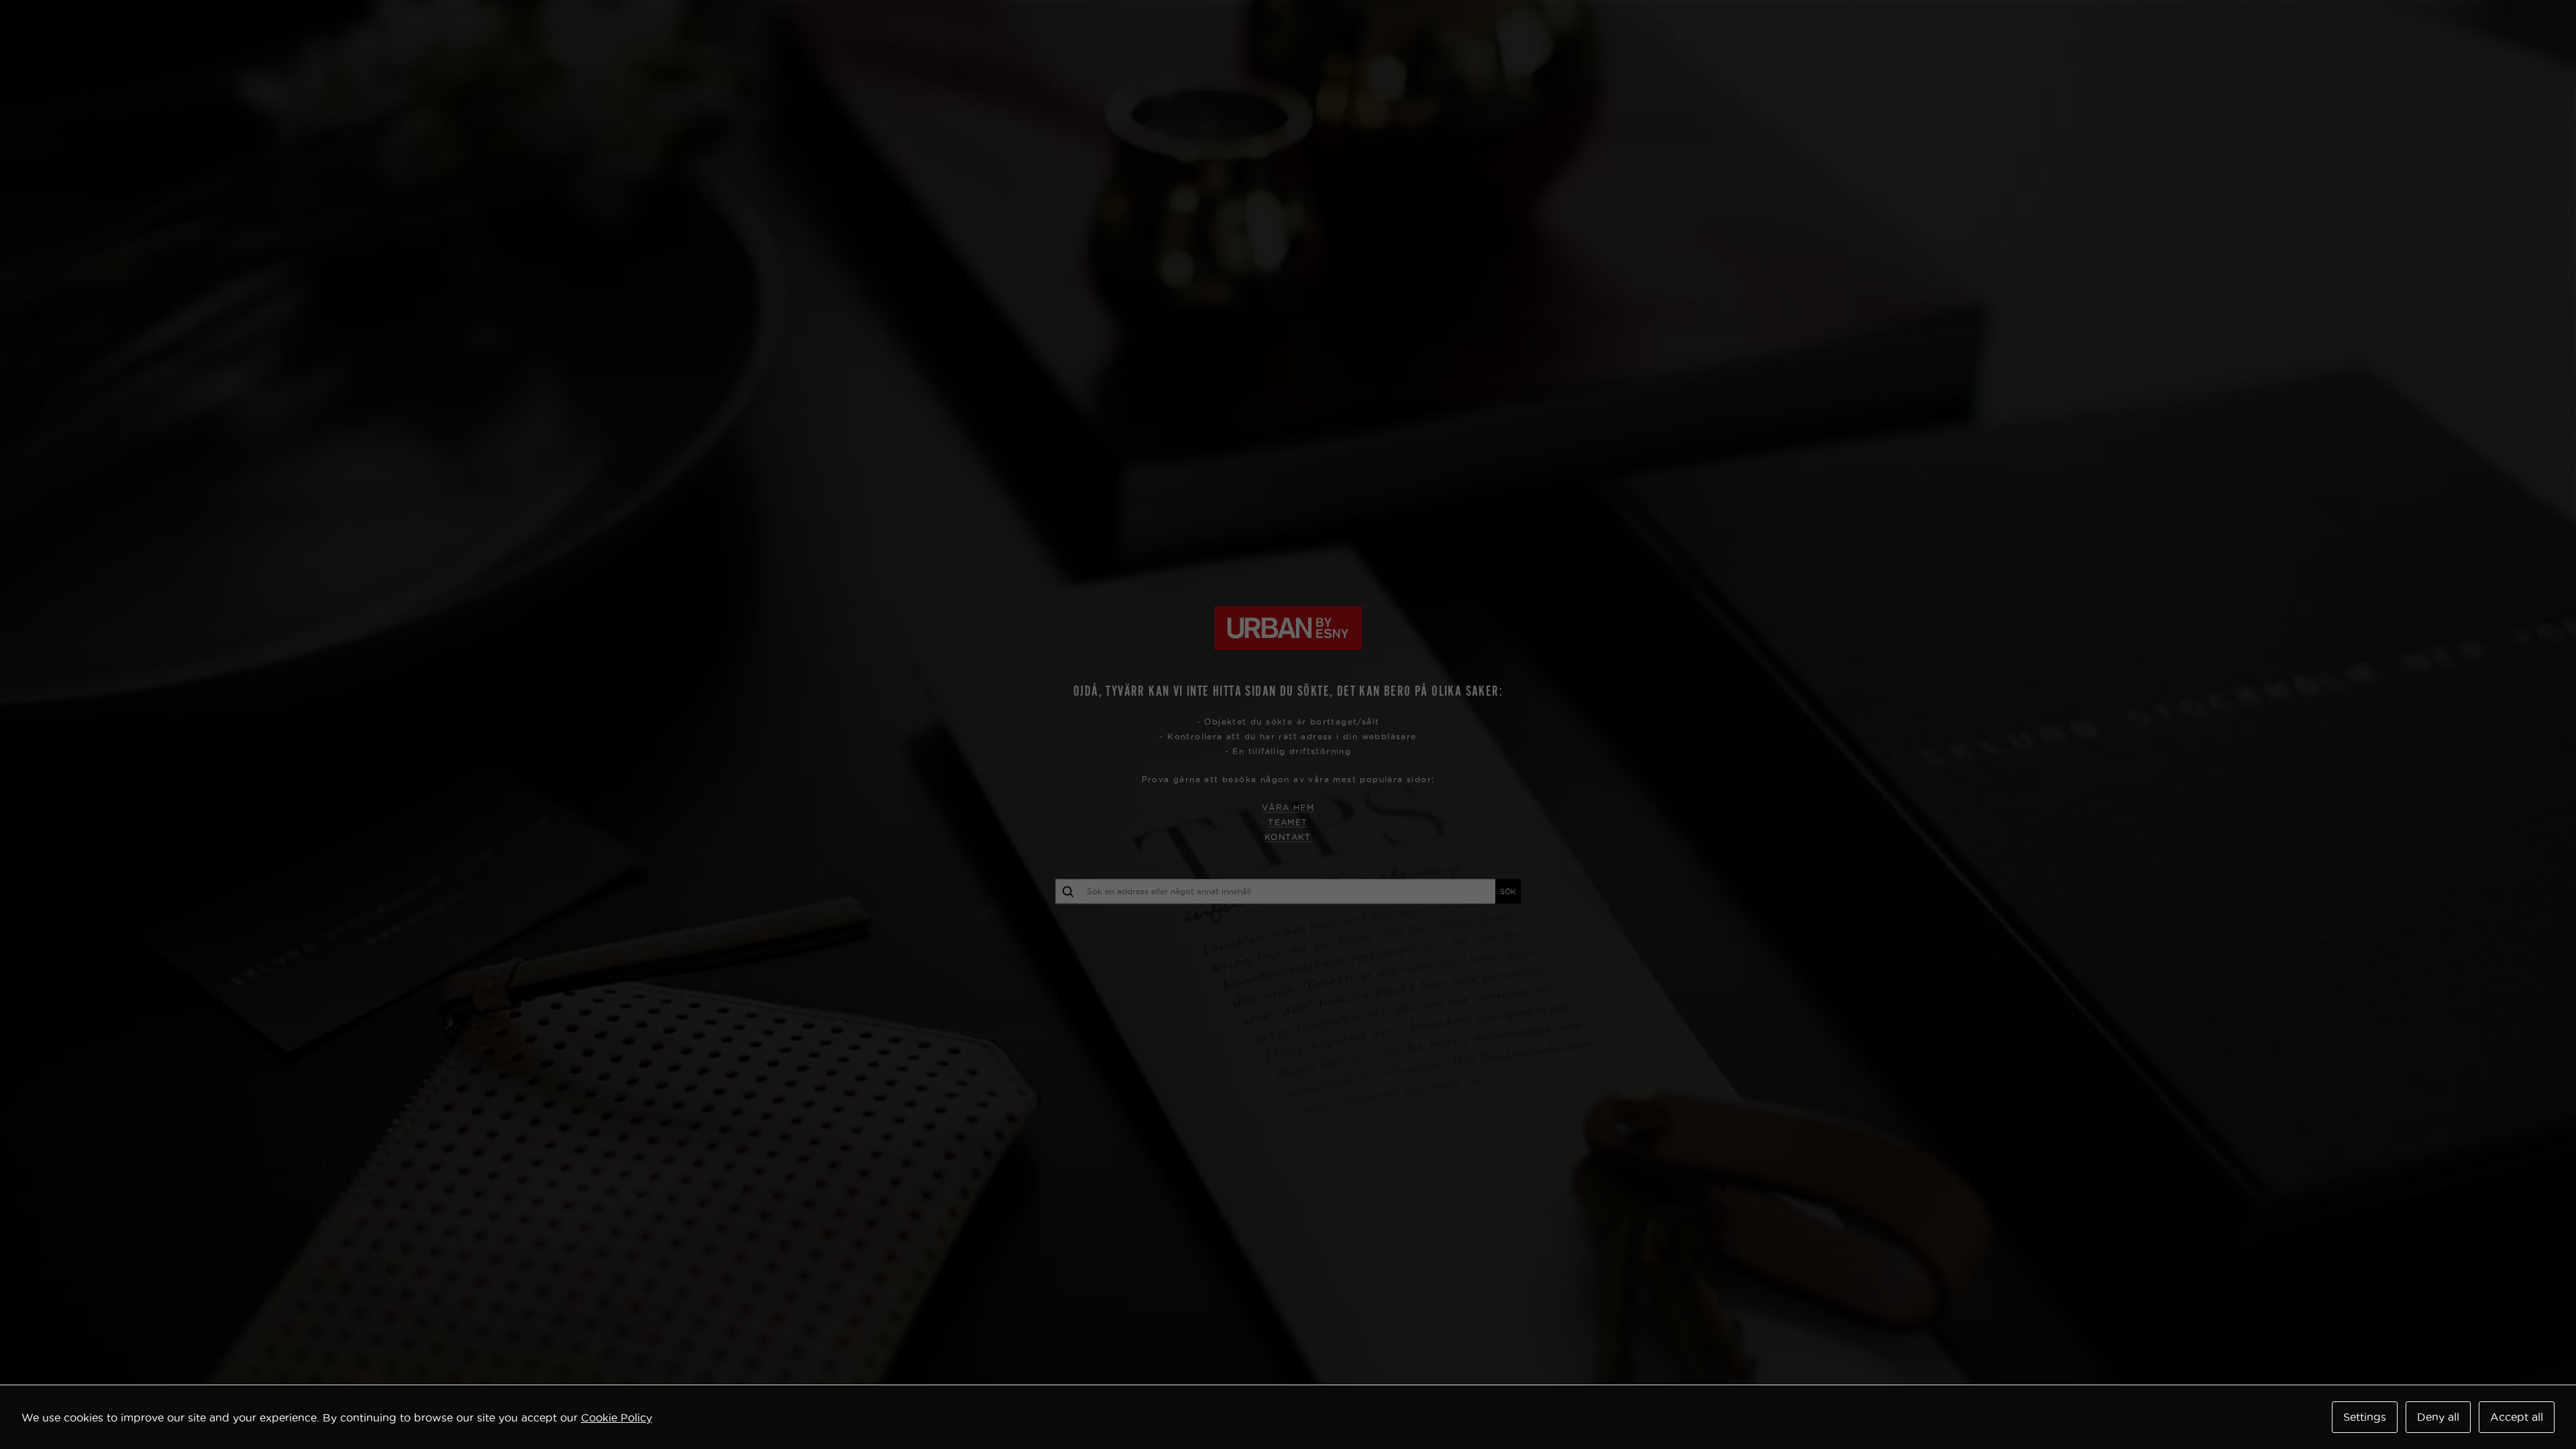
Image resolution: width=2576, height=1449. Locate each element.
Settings (2365, 1417)
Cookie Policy (616, 1417)
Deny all (2438, 1417)
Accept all (2517, 1417)
